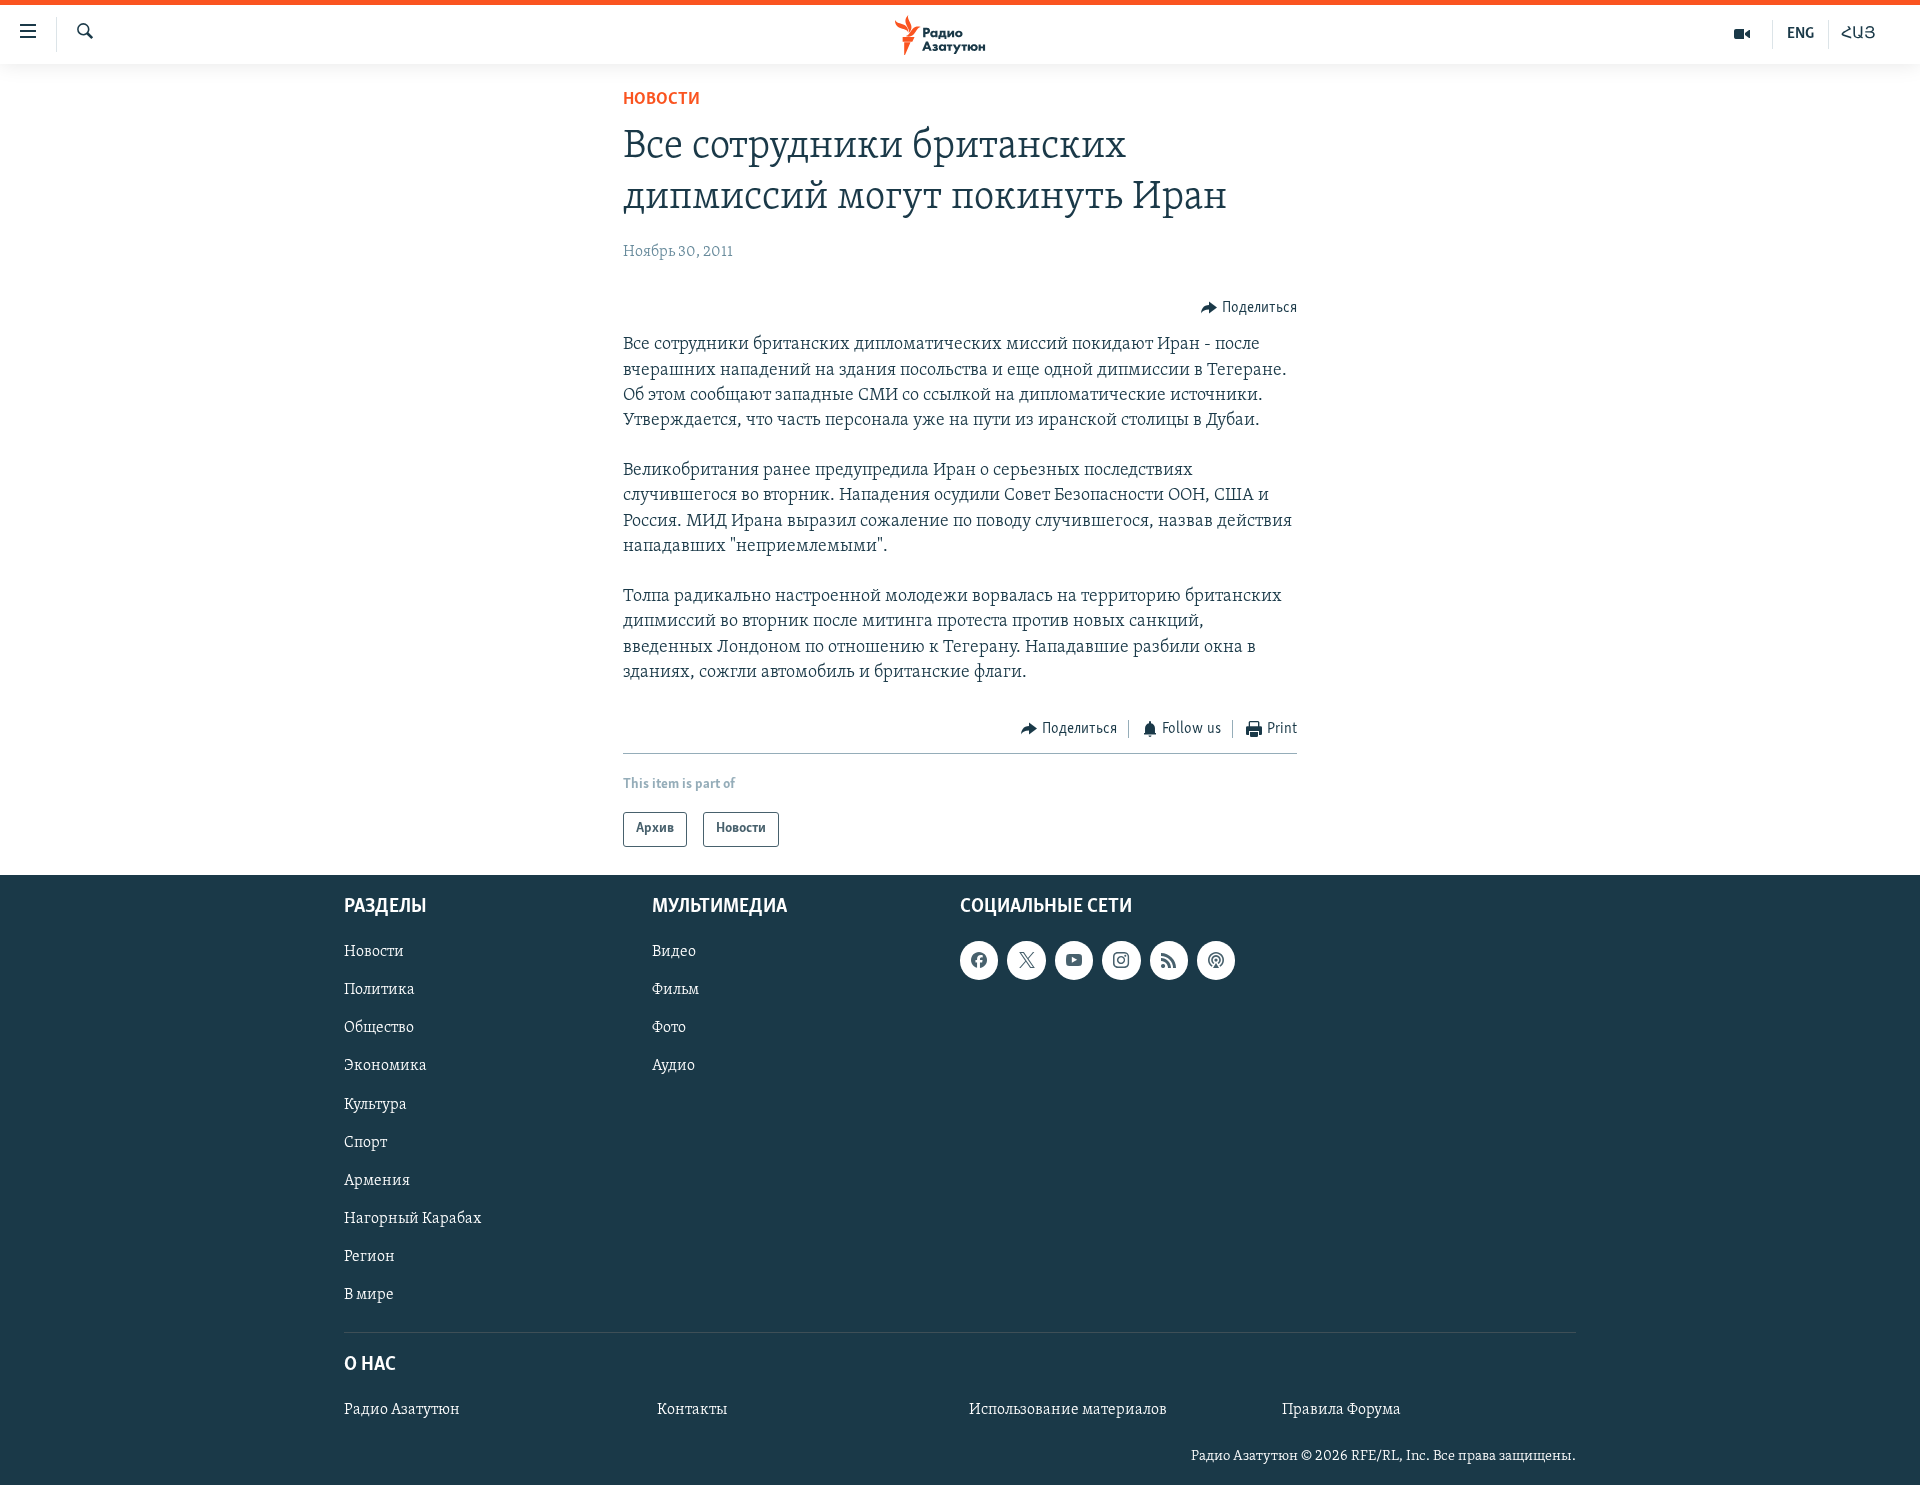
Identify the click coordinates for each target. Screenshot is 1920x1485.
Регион (369, 1256)
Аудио (673, 1066)
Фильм (675, 990)
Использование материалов (1068, 1410)
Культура (375, 1104)
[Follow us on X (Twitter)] (1026, 960)
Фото (669, 1028)
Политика (379, 990)
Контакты (692, 1410)
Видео (674, 952)
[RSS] (1169, 960)
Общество (379, 1028)
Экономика (385, 1066)
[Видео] (1742, 34)
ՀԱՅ (1858, 34)
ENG (1800, 34)
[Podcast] (1216, 960)
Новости (661, 100)
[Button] (1249, 308)
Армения (377, 1180)
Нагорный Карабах (412, 1218)
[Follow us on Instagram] (1121, 960)
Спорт (365, 1142)
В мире (369, 1294)
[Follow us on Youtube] (1074, 960)
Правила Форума (1341, 1410)
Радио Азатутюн (402, 1410)
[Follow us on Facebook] (979, 960)
